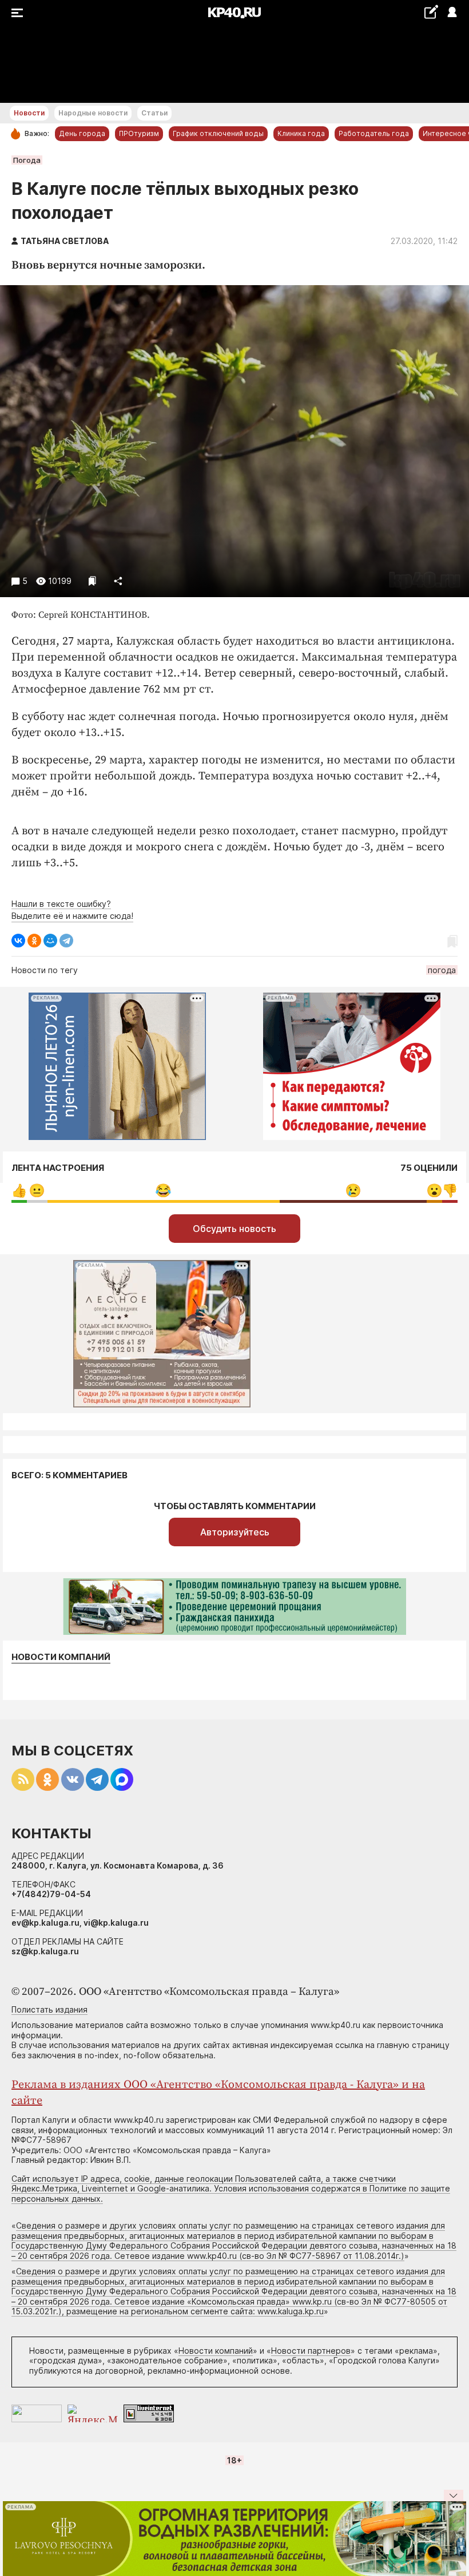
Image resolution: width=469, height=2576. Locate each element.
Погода (27, 160)
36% (353, 1191)
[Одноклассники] (34, 941)
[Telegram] (66, 941)
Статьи (154, 113)
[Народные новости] (431, 12)
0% (19, 1191)
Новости (29, 113)
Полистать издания (49, 2009)
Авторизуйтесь (235, 1532)
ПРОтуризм (139, 133)
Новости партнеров (311, 2351)
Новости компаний (61, 1657)
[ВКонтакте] (18, 941)
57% (163, 1191)
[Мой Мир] (50, 941)
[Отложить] (92, 581)
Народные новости (93, 113)
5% (37, 1191)
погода (442, 970)
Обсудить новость (234, 1229)
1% (450, 1191)
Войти (452, 13)
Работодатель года (374, 133)
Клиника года (301, 133)
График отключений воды (218, 133)
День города (82, 133)
